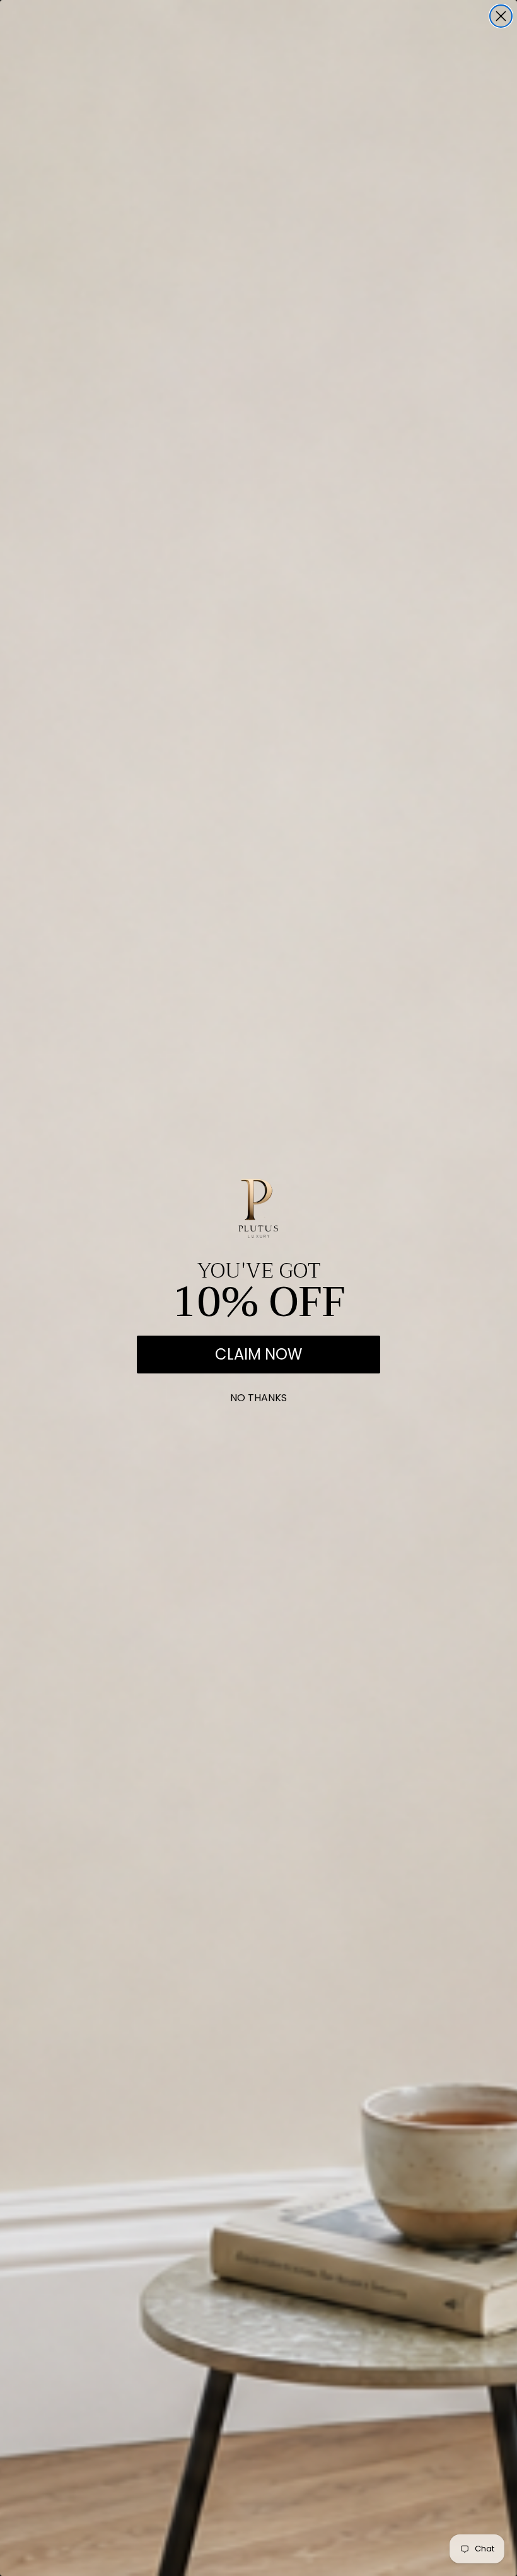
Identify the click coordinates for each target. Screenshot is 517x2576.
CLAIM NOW (258, 1354)
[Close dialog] (501, 16)
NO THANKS (258, 1395)
